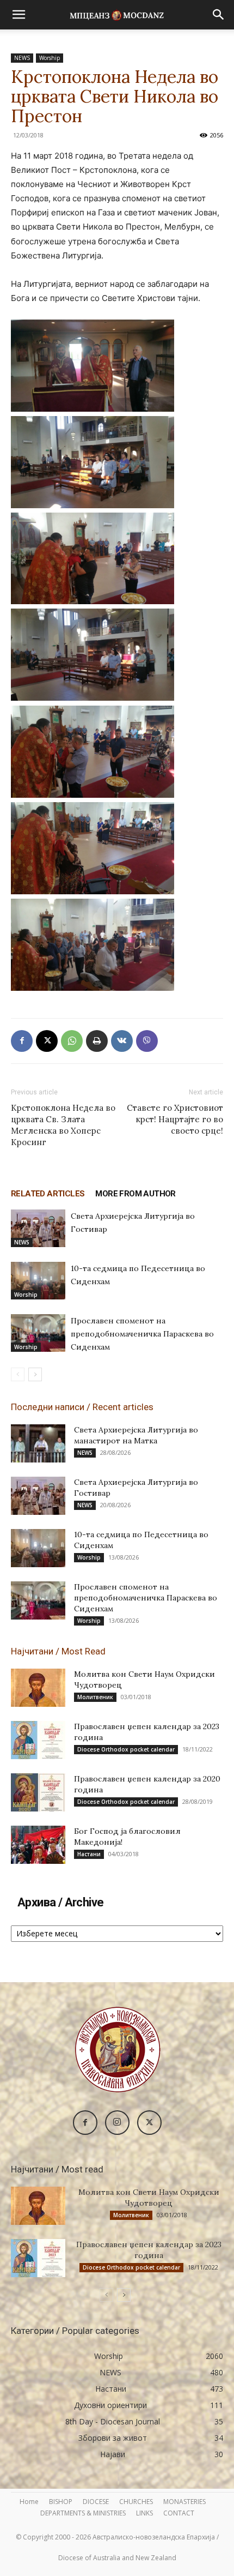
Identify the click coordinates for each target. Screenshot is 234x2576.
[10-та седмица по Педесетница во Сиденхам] (38, 1281)
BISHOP (61, 2502)
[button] (19, 15)
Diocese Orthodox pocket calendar (126, 1749)
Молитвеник (95, 1697)
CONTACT (179, 2513)
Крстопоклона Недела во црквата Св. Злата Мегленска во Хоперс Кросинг (63, 1125)
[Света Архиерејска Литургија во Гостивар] (38, 1228)
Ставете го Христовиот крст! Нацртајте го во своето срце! (175, 1119)
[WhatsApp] (72, 1041)
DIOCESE (96, 2502)
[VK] (122, 1041)
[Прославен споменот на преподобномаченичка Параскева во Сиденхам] (38, 1333)
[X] (47, 1041)
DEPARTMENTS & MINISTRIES (83, 2513)
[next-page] (35, 1374)
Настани (89, 1854)
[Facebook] (22, 1041)
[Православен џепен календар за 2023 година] (38, 1740)
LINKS (144, 2513)
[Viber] (147, 1041)
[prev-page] (18, 1374)
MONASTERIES (184, 2502)
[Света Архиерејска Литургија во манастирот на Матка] (38, 1443)
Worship (50, 58)
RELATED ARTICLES (48, 1194)
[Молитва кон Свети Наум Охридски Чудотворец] (38, 1688)
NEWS (22, 58)
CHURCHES (136, 2502)
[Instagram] (117, 2123)
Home (29, 2502)
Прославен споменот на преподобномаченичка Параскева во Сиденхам (142, 1334)
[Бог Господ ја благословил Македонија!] (38, 1845)
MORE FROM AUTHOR (135, 1194)
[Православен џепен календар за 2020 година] (38, 1792)
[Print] (97, 1041)
